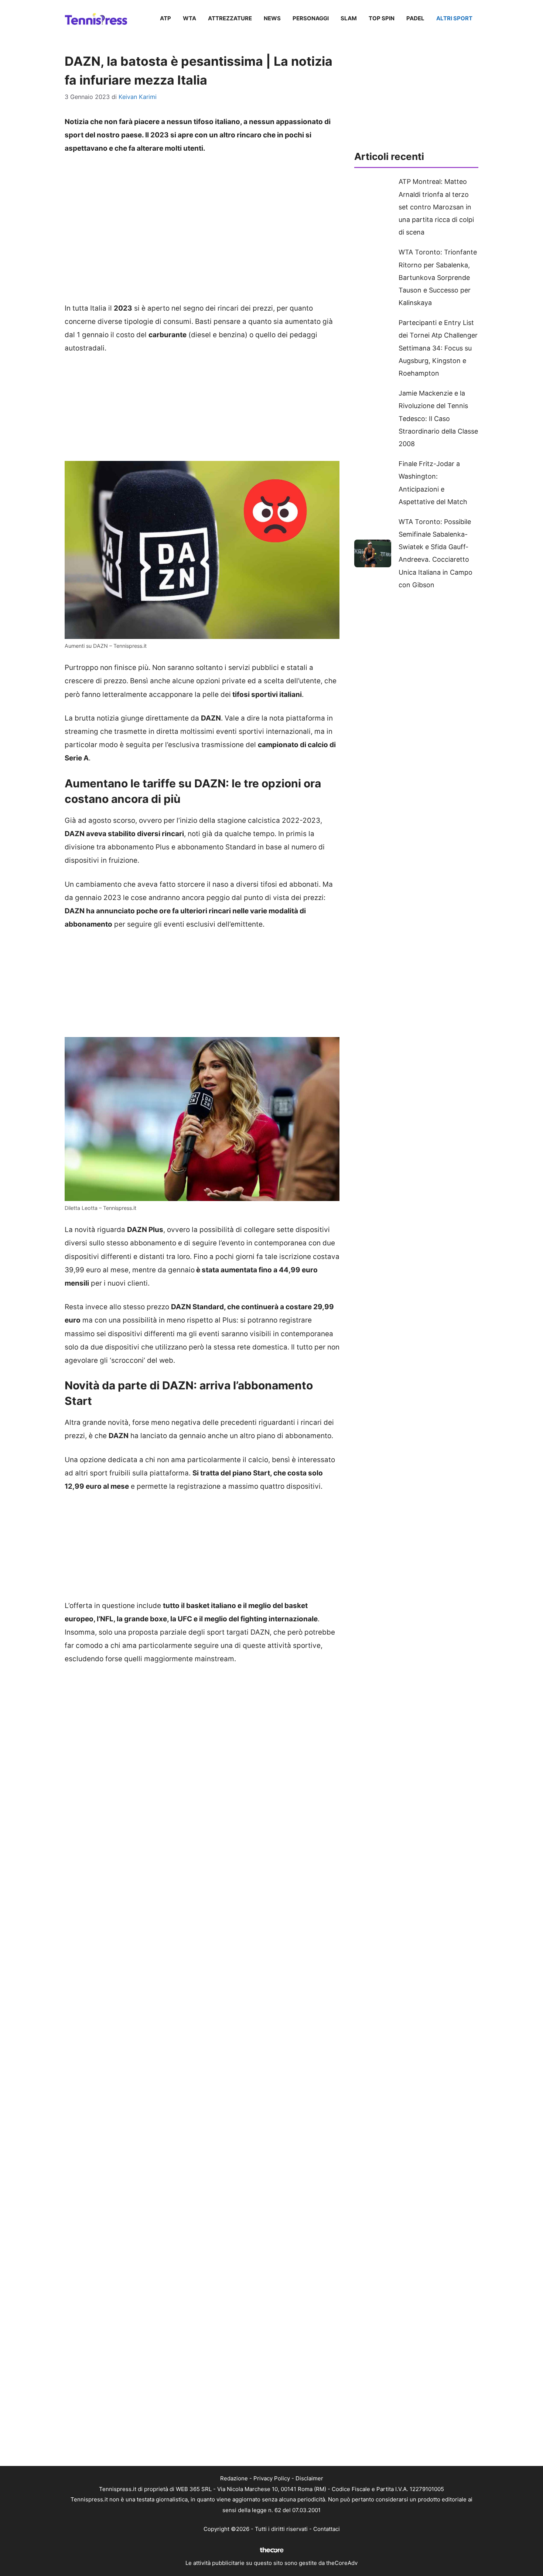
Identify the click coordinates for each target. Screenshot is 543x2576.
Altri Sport (454, 18)
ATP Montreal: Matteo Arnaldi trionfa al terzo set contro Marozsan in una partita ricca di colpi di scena (436, 207)
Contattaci (327, 2529)
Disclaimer (309, 2478)
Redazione (234, 2478)
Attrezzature (230, 18)
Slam (349, 18)
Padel (415, 18)
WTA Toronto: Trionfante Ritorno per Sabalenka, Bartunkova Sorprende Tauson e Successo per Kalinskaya (438, 277)
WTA (189, 18)
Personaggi (311, 18)
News (272, 18)
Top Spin (382, 18)
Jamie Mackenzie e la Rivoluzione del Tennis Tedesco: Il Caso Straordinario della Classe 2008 (438, 418)
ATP (165, 18)
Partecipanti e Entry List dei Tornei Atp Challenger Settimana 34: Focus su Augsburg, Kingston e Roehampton (438, 348)
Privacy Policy (272, 2478)
